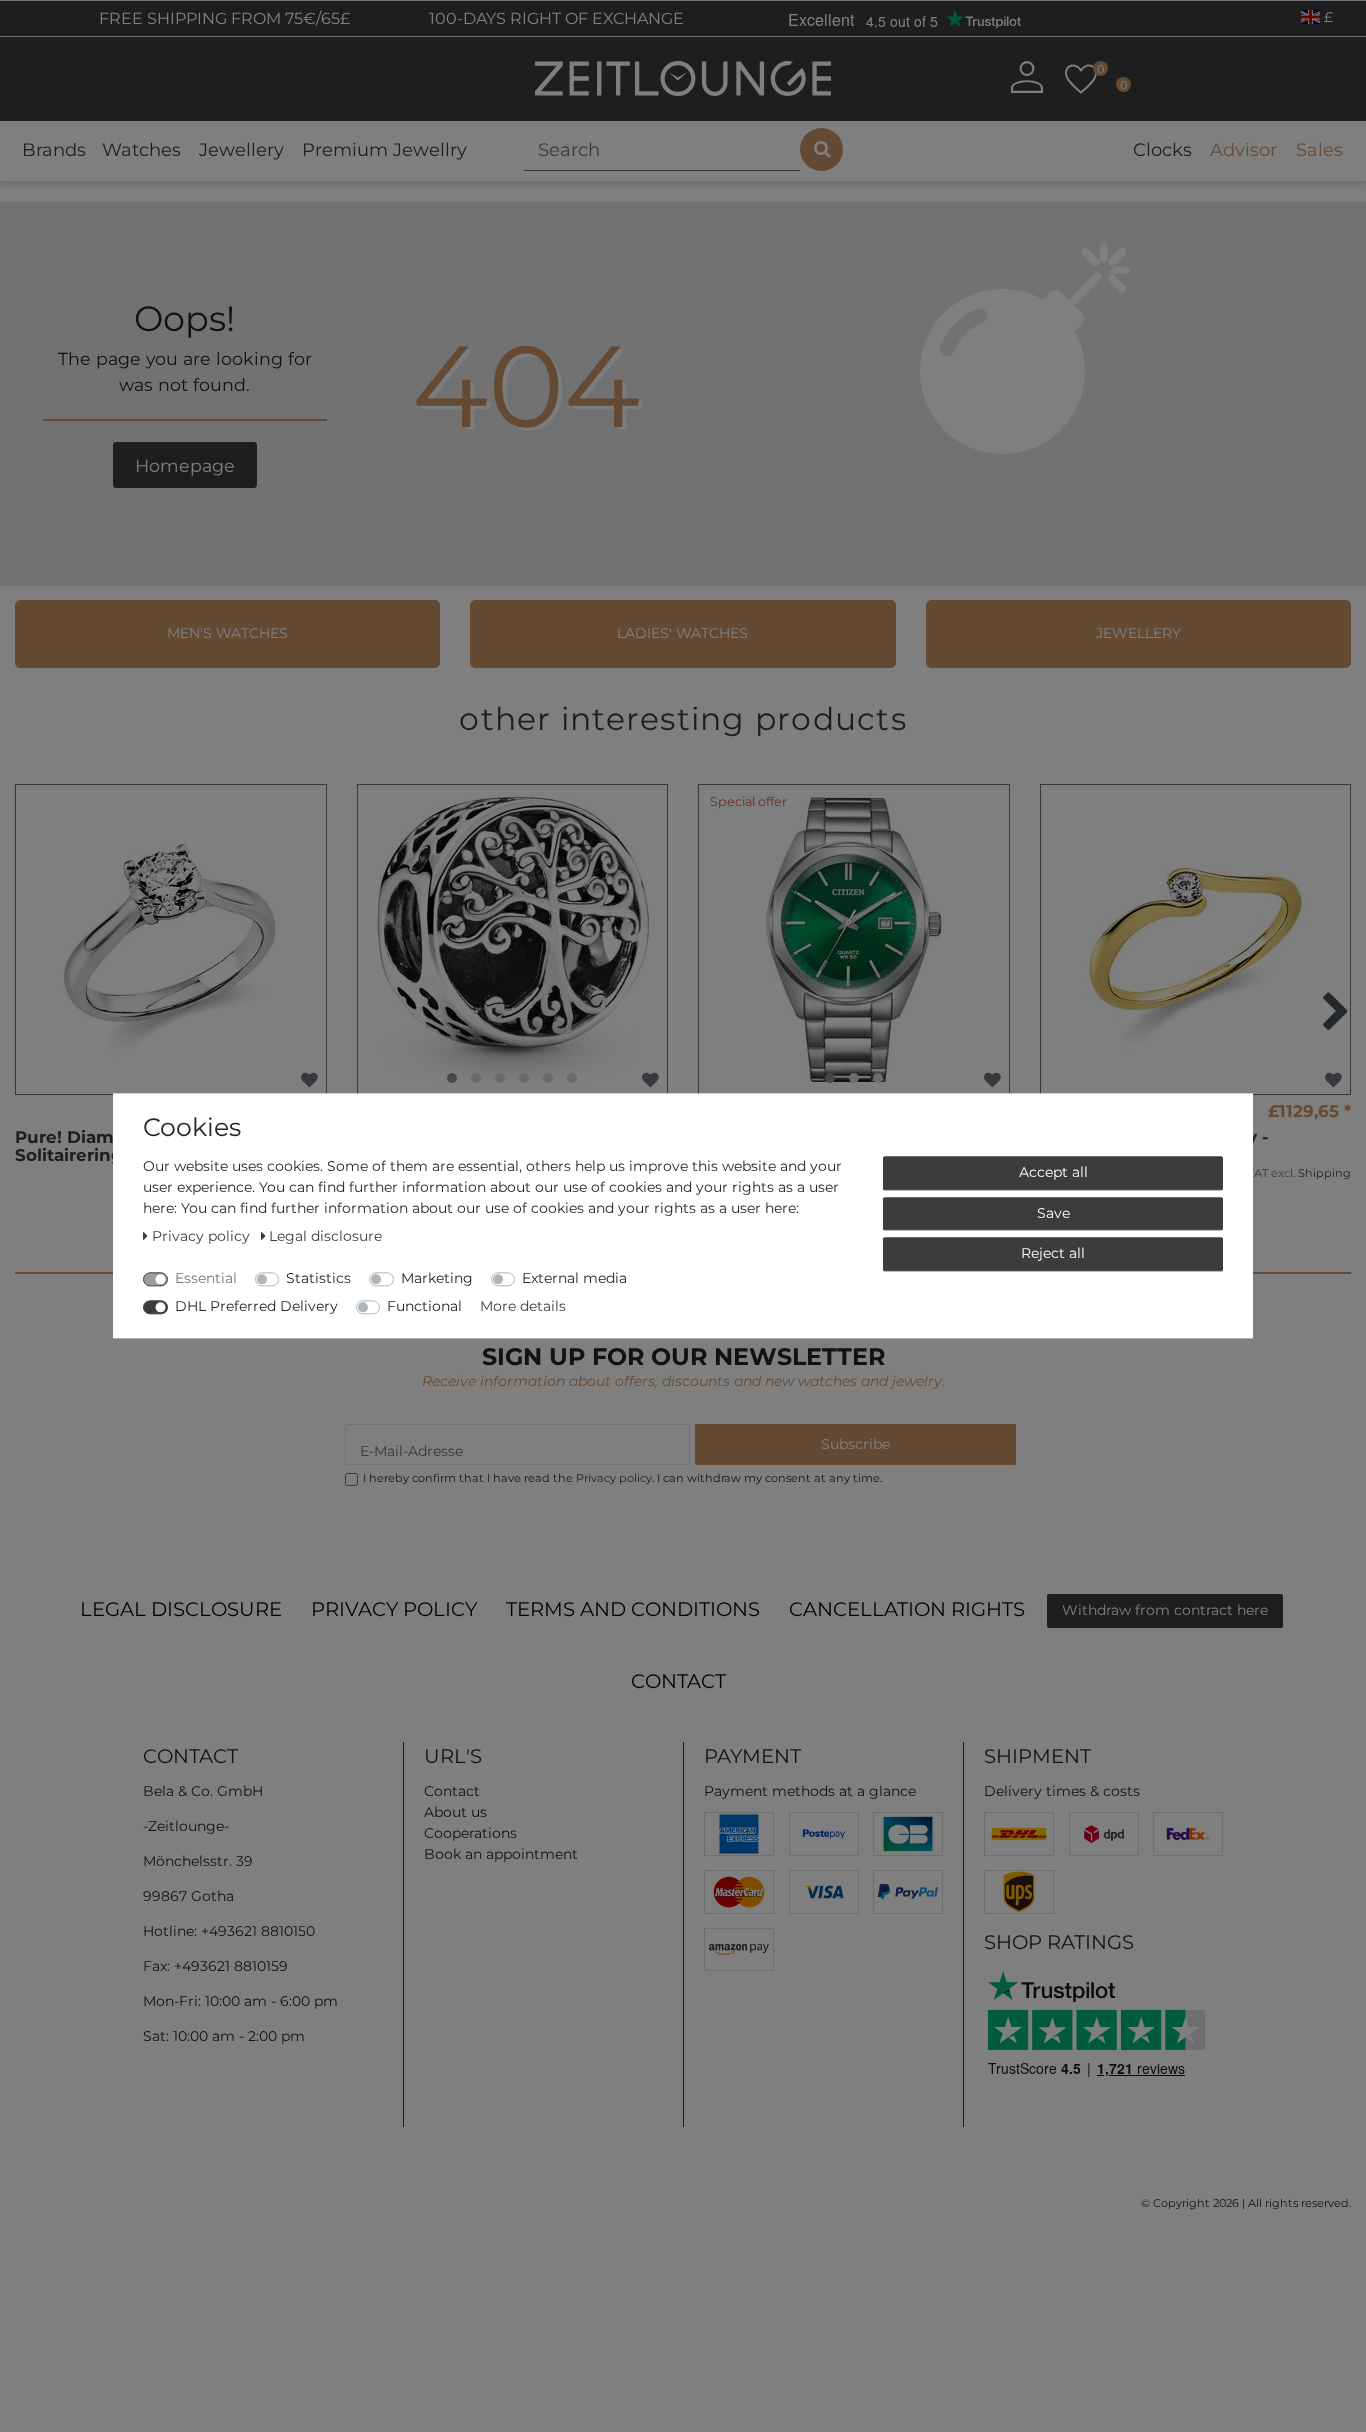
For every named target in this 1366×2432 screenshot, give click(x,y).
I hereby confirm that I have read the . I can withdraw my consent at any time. (622, 1478)
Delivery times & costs (1062, 1791)
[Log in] (1026, 77)
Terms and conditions (633, 1609)
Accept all (1053, 1172)
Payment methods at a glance (810, 1791)
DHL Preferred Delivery (256, 1306)
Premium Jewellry (384, 150)
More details (523, 1306)
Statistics (318, 1278)
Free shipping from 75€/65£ (222, 18)
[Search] (821, 149)
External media (574, 1278)
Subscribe (855, 1444)
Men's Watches (227, 633)
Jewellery (241, 150)
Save (1053, 1213)
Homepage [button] (185, 465)
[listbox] (513, 940)
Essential (206, 1278)
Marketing (437, 1278)
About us (455, 1812)
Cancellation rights (907, 1609)
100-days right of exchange (554, 18)
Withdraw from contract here (1165, 1610)
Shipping (1324, 1173)
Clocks (1162, 150)
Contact (678, 1681)
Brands (54, 150)
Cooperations (470, 1833)
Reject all (1053, 1253)
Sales (1319, 150)
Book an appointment (501, 1854)
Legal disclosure (181, 1609)
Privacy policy (394, 1609)
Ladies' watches (682, 633)
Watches (141, 150)
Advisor (1243, 150)
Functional (424, 1306)
